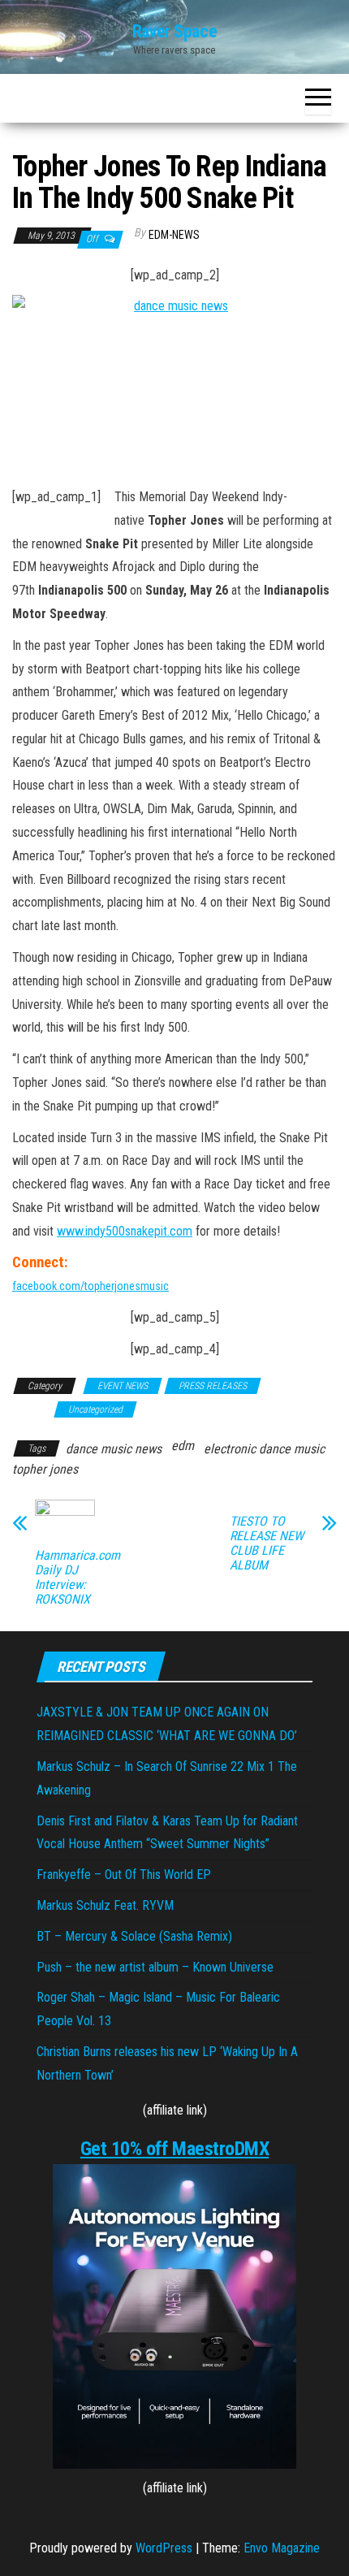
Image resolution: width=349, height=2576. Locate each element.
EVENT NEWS (123, 1386)
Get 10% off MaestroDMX (174, 2149)
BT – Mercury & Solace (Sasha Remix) (134, 1936)
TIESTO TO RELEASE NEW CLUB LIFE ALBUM (267, 1543)
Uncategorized (95, 1409)
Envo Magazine (282, 2548)
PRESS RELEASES (213, 1386)
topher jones (45, 1469)
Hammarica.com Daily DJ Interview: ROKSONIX (78, 1578)
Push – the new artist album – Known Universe (155, 1967)
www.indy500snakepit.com (125, 1231)
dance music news (114, 1449)
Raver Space (174, 31)
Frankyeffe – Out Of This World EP (124, 1875)
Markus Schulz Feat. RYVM (105, 1905)
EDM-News (174, 235)
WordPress (164, 2548)
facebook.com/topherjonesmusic (90, 1286)
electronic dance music (264, 1449)
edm (183, 1446)
